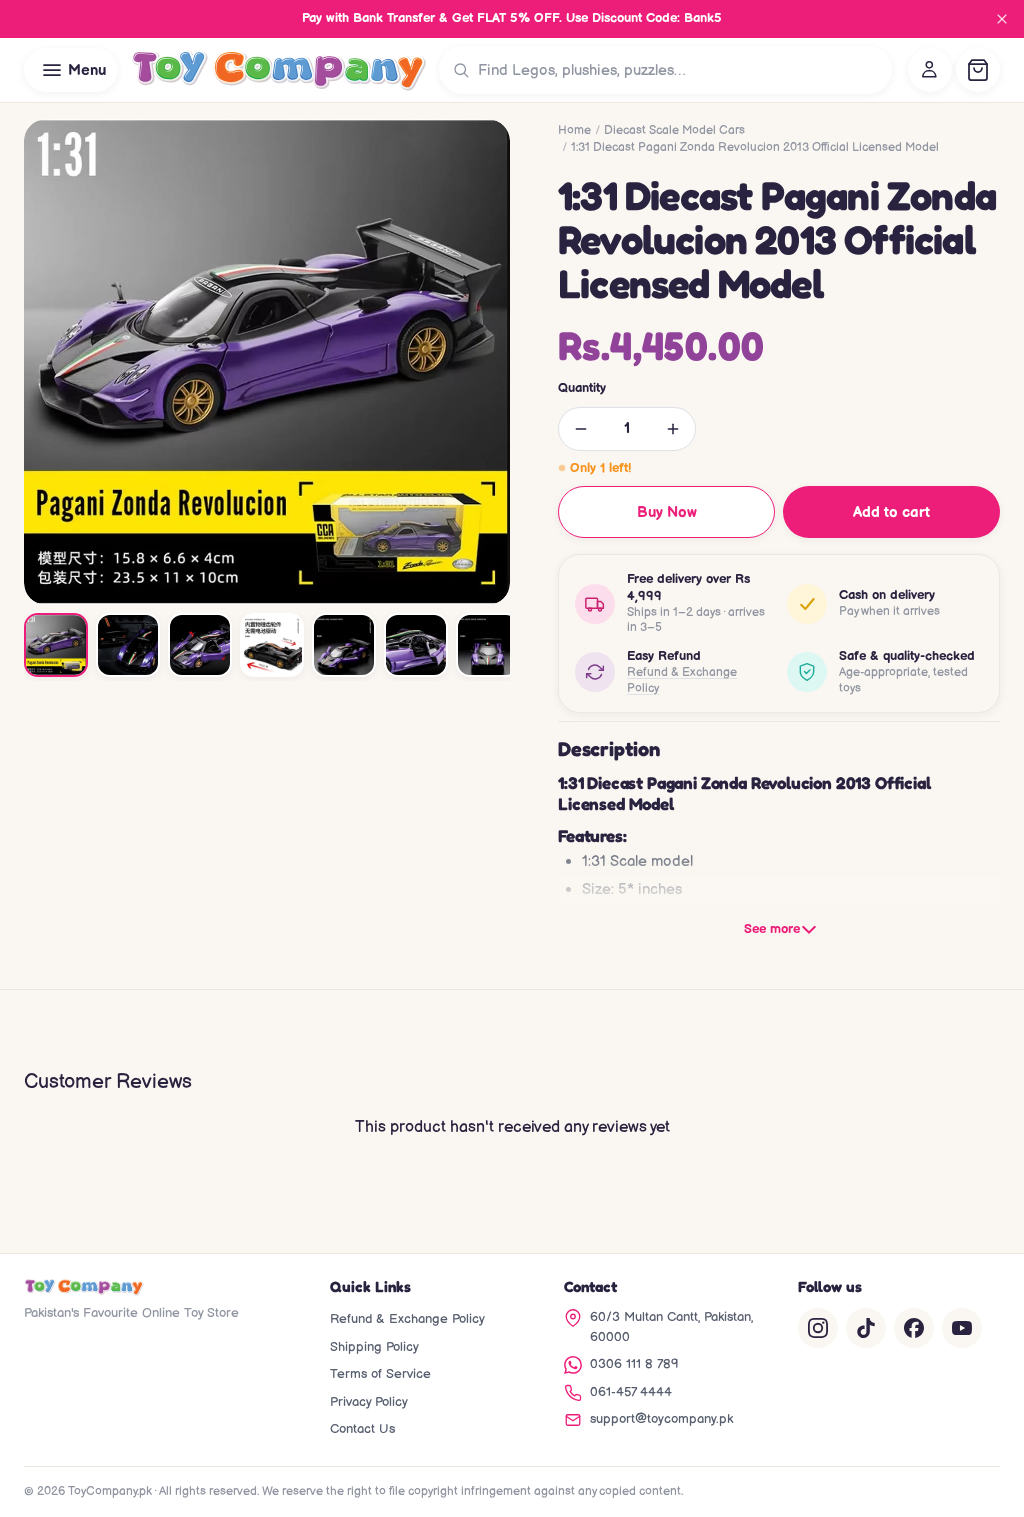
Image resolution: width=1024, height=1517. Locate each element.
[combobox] (680, 70)
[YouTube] (962, 1328)
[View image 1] (56, 645)
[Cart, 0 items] (978, 70)
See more (772, 929)
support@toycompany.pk (661, 1419)
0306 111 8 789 (634, 1364)
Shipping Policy (374, 1347)
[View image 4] (272, 645)
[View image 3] (200, 645)
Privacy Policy (369, 1402)
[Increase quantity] (673, 429)
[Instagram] (818, 1328)
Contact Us (362, 1429)
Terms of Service (380, 1374)
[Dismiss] (1002, 19)
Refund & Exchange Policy (682, 680)
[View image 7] (488, 645)
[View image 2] (128, 645)
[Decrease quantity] (581, 429)
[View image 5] (344, 645)
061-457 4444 (631, 1392)
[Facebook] (914, 1328)
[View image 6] (416, 645)
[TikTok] (866, 1328)
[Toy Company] (278, 70)
